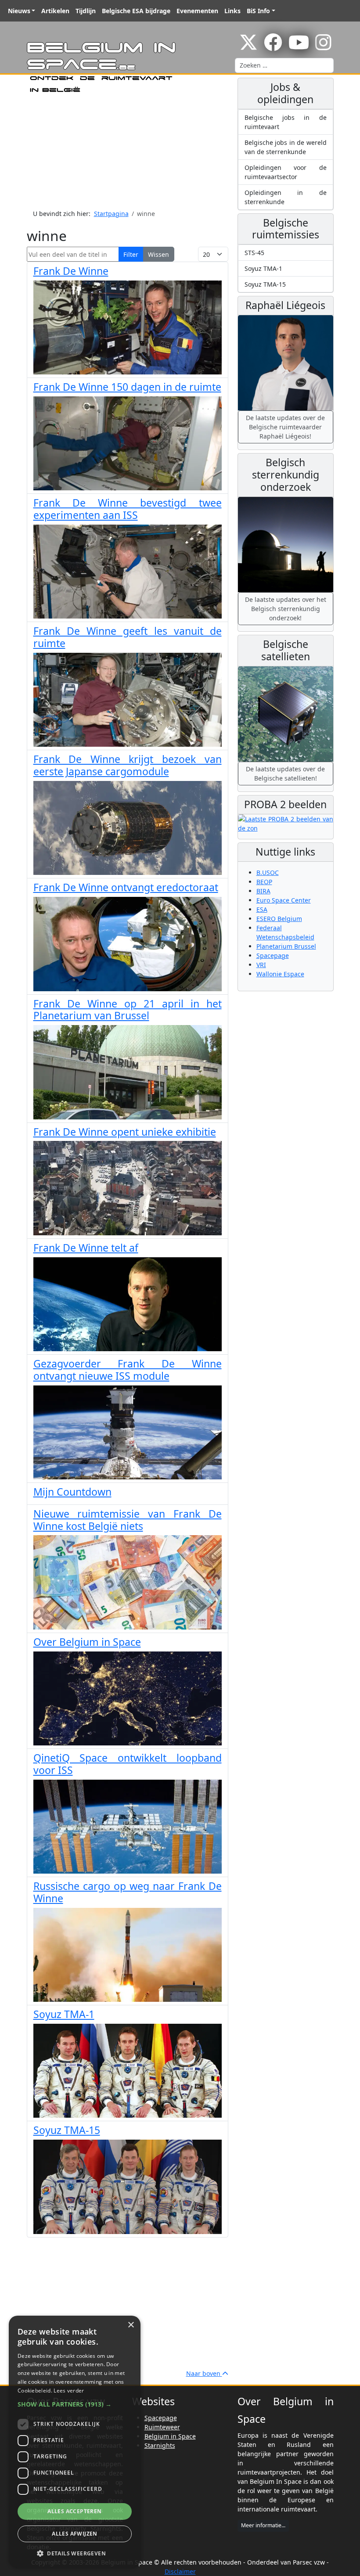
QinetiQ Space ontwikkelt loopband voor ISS (128, 1764)
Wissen (158, 254)
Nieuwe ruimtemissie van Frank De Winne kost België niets (128, 1520)
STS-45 (254, 253)
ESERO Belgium (279, 919)
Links (232, 11)
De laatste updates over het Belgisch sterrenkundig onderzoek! (286, 609)
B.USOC (268, 872)
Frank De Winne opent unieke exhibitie (125, 1132)
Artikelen (55, 11)
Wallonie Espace (280, 974)
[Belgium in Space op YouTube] (299, 47)
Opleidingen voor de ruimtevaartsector (286, 172)
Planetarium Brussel (286, 946)
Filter (131, 254)
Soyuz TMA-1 (64, 2014)
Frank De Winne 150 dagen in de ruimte (127, 387)
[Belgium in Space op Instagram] (323, 47)
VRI (261, 965)
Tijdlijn (86, 11)
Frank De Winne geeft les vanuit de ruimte (128, 637)
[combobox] (284, 65)
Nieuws (19, 11)
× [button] (131, 2325)
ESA (262, 909)
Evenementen (197, 11)
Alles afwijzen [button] (75, 2534)
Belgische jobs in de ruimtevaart (286, 122)
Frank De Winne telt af (86, 1248)
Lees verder (69, 2391)
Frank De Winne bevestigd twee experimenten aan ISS (128, 509)
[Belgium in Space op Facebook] (273, 47)
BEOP (264, 882)
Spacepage (273, 955)
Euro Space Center (284, 900)
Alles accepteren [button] (74, 2511)
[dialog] (75, 2441)
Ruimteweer (162, 2427)
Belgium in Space (170, 2436)
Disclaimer (180, 2571)
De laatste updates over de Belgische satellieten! (285, 774)
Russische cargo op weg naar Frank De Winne (128, 1892)
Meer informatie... (263, 2525)
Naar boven (204, 2373)
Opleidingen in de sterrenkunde (286, 197)
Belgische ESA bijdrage (136, 11)
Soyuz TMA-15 (67, 2130)
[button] (75, 2404)
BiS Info (258, 11)
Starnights (160, 2445)
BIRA (263, 891)
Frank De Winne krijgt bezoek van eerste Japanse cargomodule (128, 765)
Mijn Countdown (72, 1492)
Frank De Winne (71, 271)
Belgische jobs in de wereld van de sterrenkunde (286, 147)
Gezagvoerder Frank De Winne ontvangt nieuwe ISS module (128, 1370)
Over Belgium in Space (87, 1642)
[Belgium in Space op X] (248, 47)
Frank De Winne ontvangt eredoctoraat (126, 887)
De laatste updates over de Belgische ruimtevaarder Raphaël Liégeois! (285, 427)
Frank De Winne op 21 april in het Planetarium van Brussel (128, 1010)
